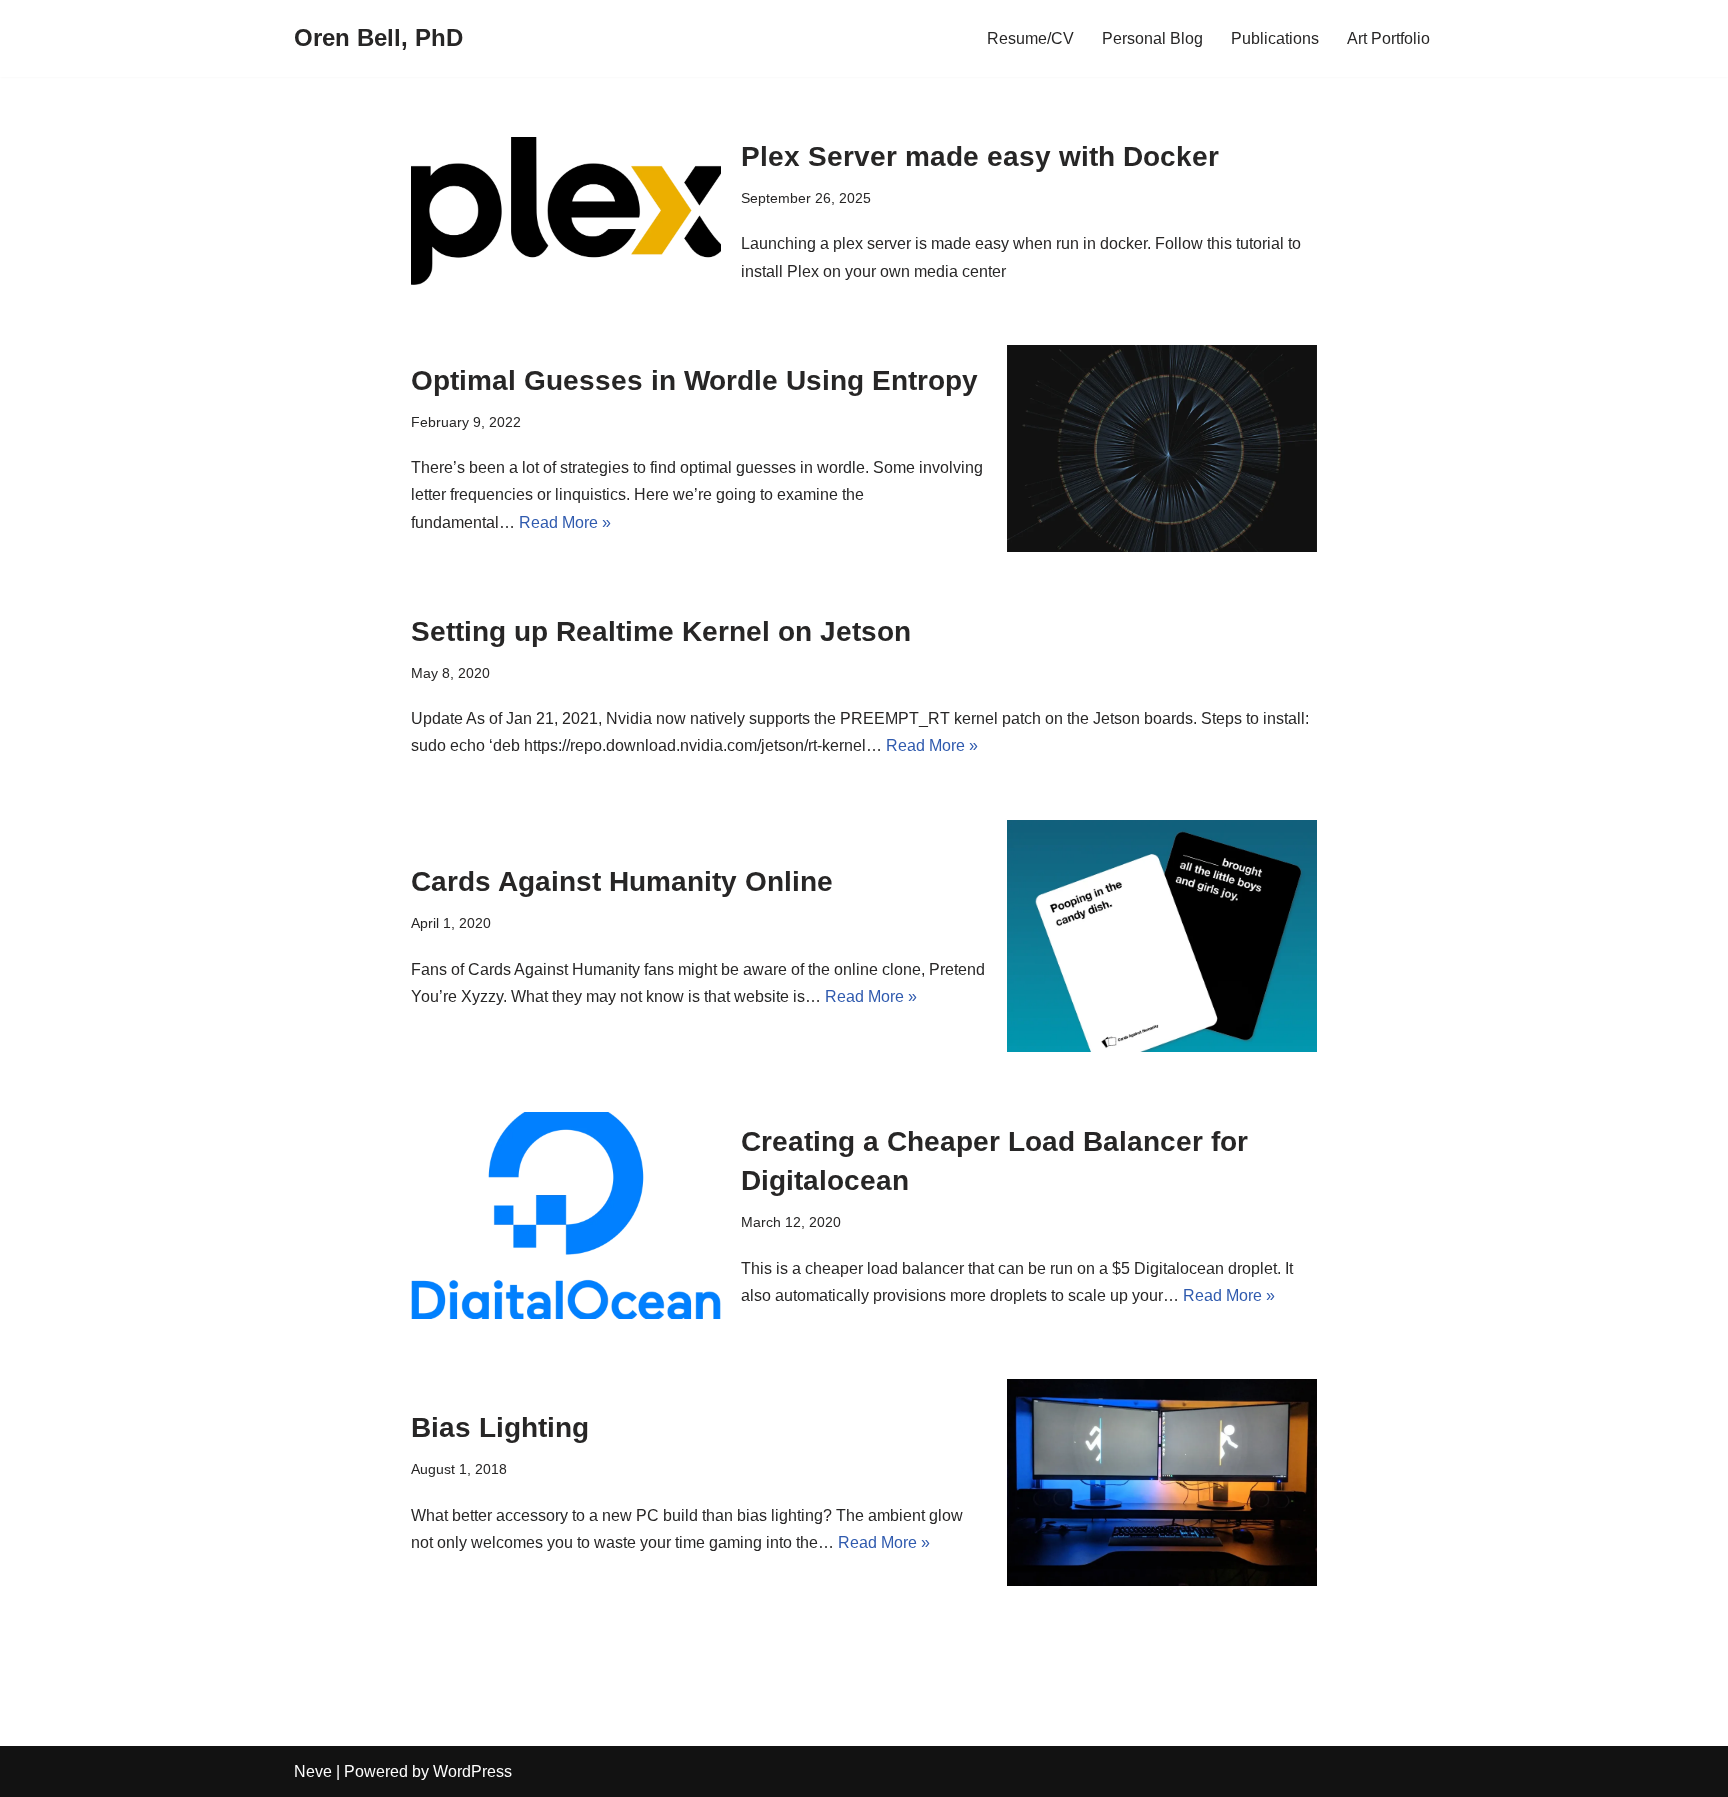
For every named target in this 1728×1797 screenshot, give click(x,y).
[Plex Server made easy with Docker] (566, 211)
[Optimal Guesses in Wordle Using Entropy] (1162, 448)
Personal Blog (1152, 38)
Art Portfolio (1388, 38)
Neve (313, 1771)
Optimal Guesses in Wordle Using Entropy (694, 380)
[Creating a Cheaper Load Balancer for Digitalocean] (566, 1215)
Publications (1275, 38)
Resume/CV (1030, 38)
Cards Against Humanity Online (622, 881)
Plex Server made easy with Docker (980, 156)
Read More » (565, 522)
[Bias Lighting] (1162, 1482)
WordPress (472, 1771)
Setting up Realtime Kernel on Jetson (661, 631)
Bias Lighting (500, 1427)
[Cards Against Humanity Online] (1162, 936)
